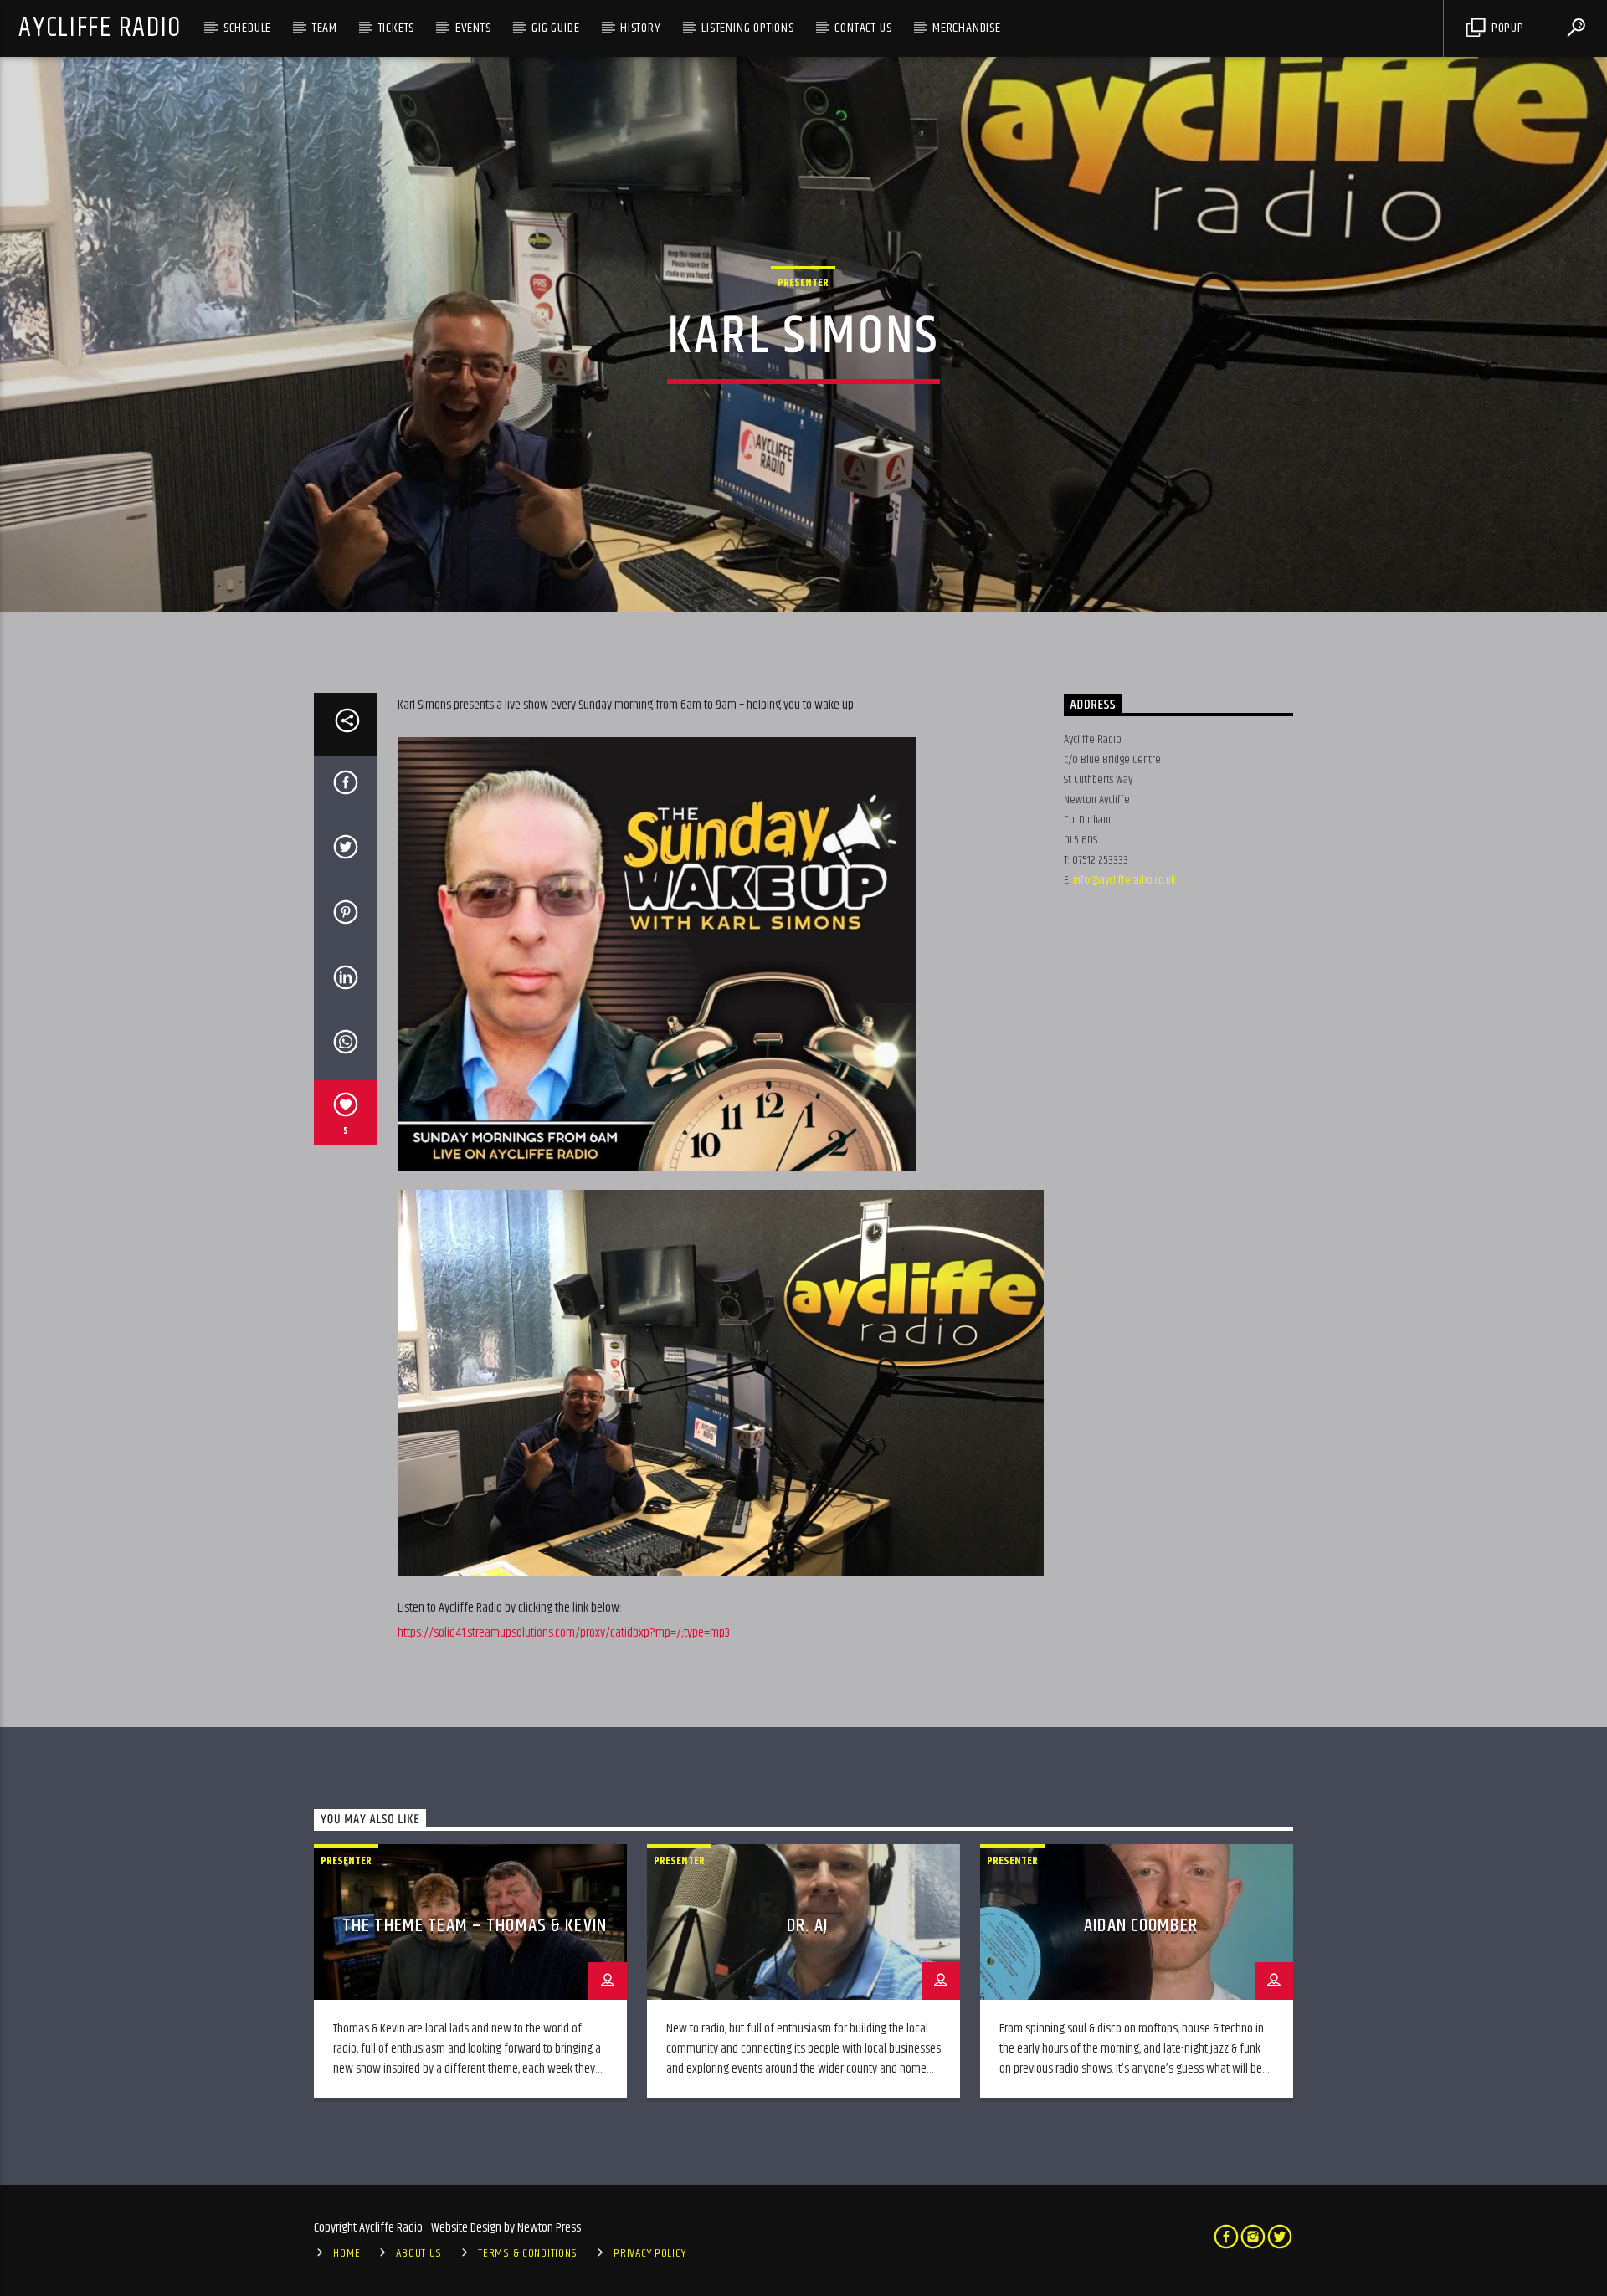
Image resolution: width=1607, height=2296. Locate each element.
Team (325, 28)
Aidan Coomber (1141, 1926)
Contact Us (863, 28)
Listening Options (748, 28)
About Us (419, 2253)
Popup (1506, 28)
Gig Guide (555, 28)
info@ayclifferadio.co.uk (1124, 880)
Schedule (247, 28)
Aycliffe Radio (100, 28)
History (641, 28)
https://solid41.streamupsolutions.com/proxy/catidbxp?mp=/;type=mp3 (564, 1633)
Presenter (803, 283)
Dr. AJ (808, 1926)
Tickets (397, 28)
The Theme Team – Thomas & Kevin (475, 1926)
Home (347, 2253)
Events (473, 28)
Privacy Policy (649, 2253)
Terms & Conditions (528, 2253)
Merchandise (967, 28)
